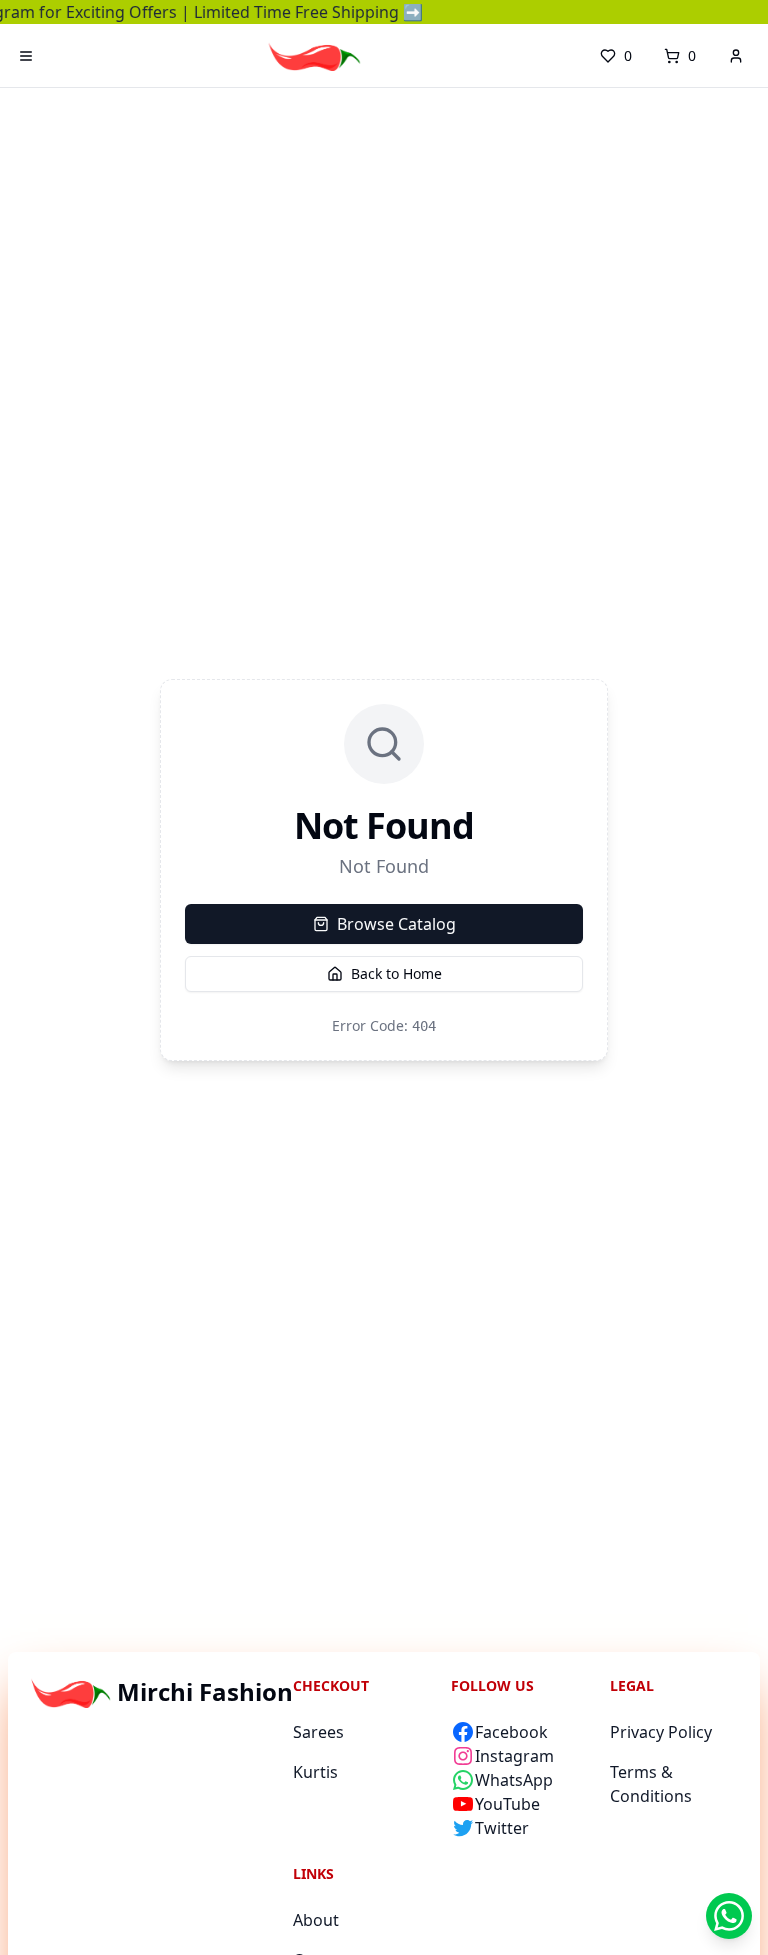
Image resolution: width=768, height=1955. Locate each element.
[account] (736, 56)
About (316, 1920)
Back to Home (396, 973)
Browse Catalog (396, 924)
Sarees (318, 1732)
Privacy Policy (661, 1732)
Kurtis (315, 1772)
